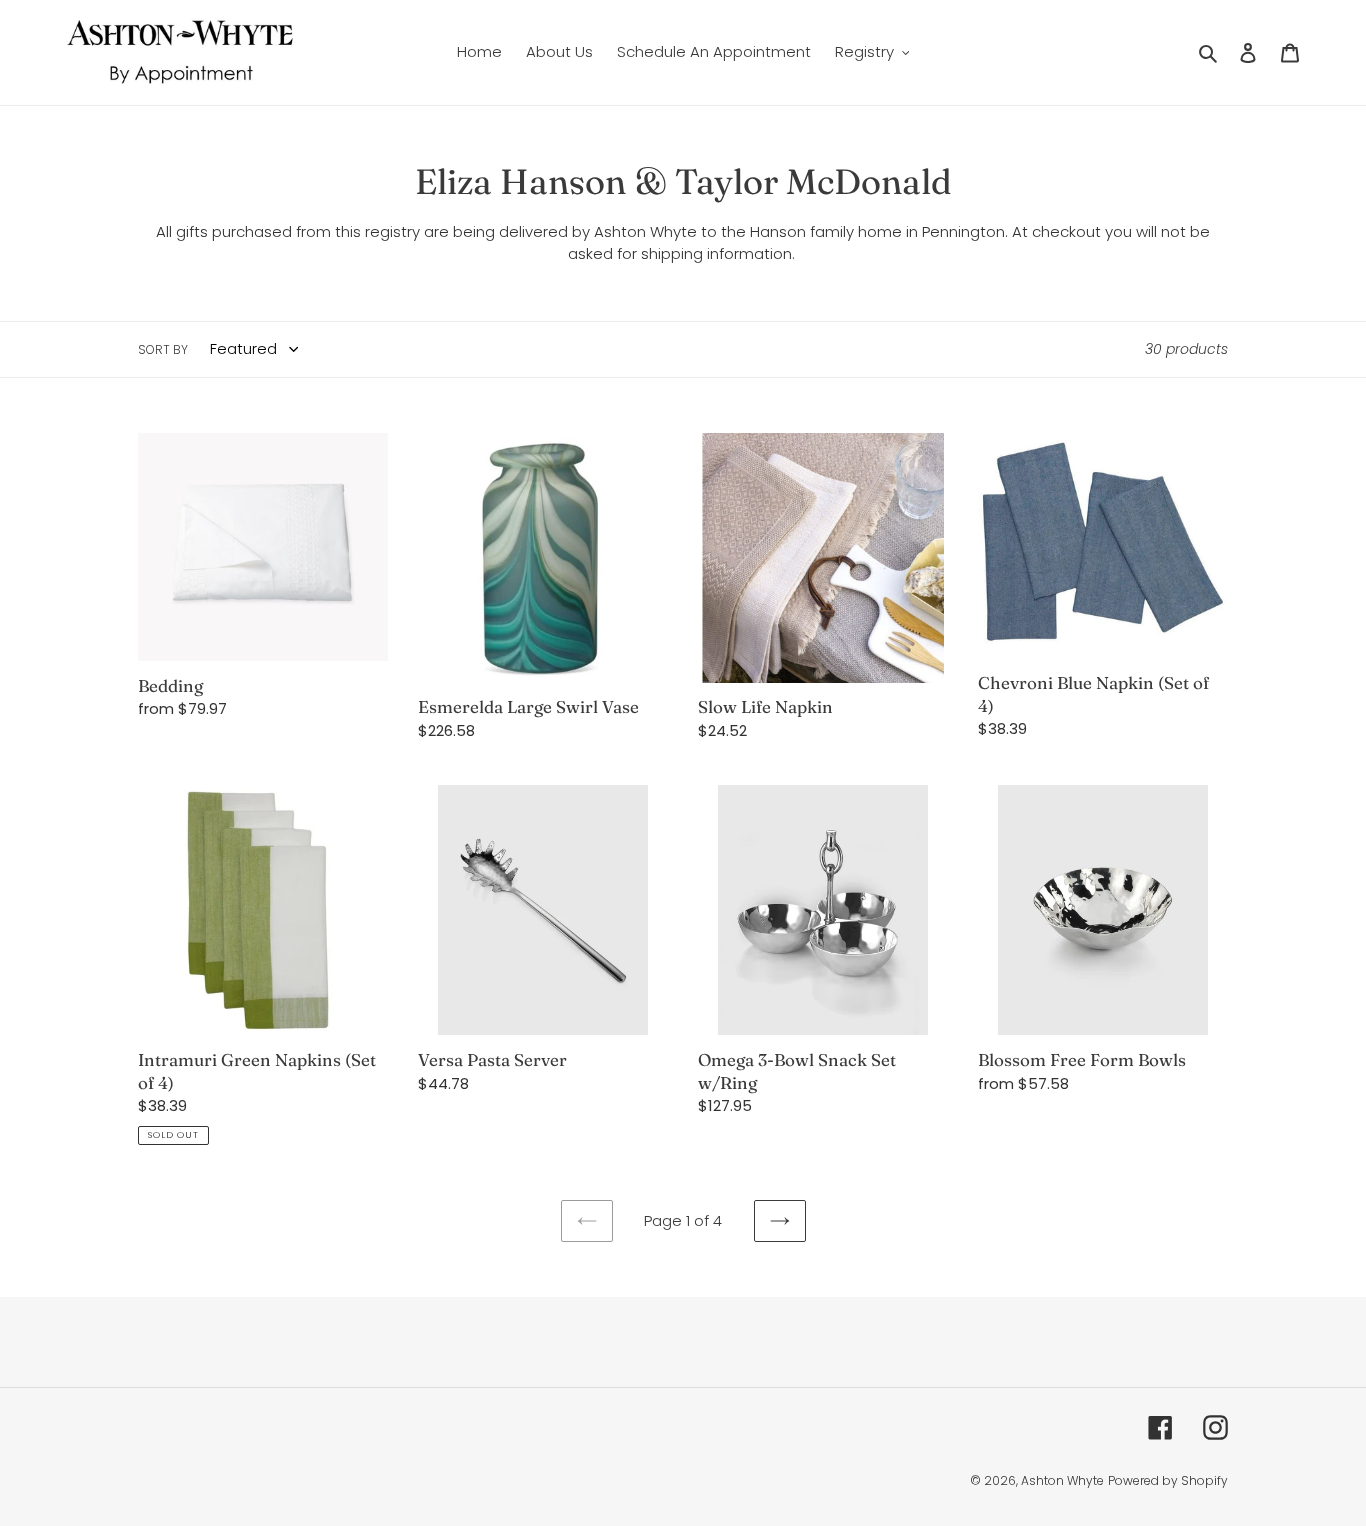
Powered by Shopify (1168, 1480)
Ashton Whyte (1062, 1480)
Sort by (163, 349)
